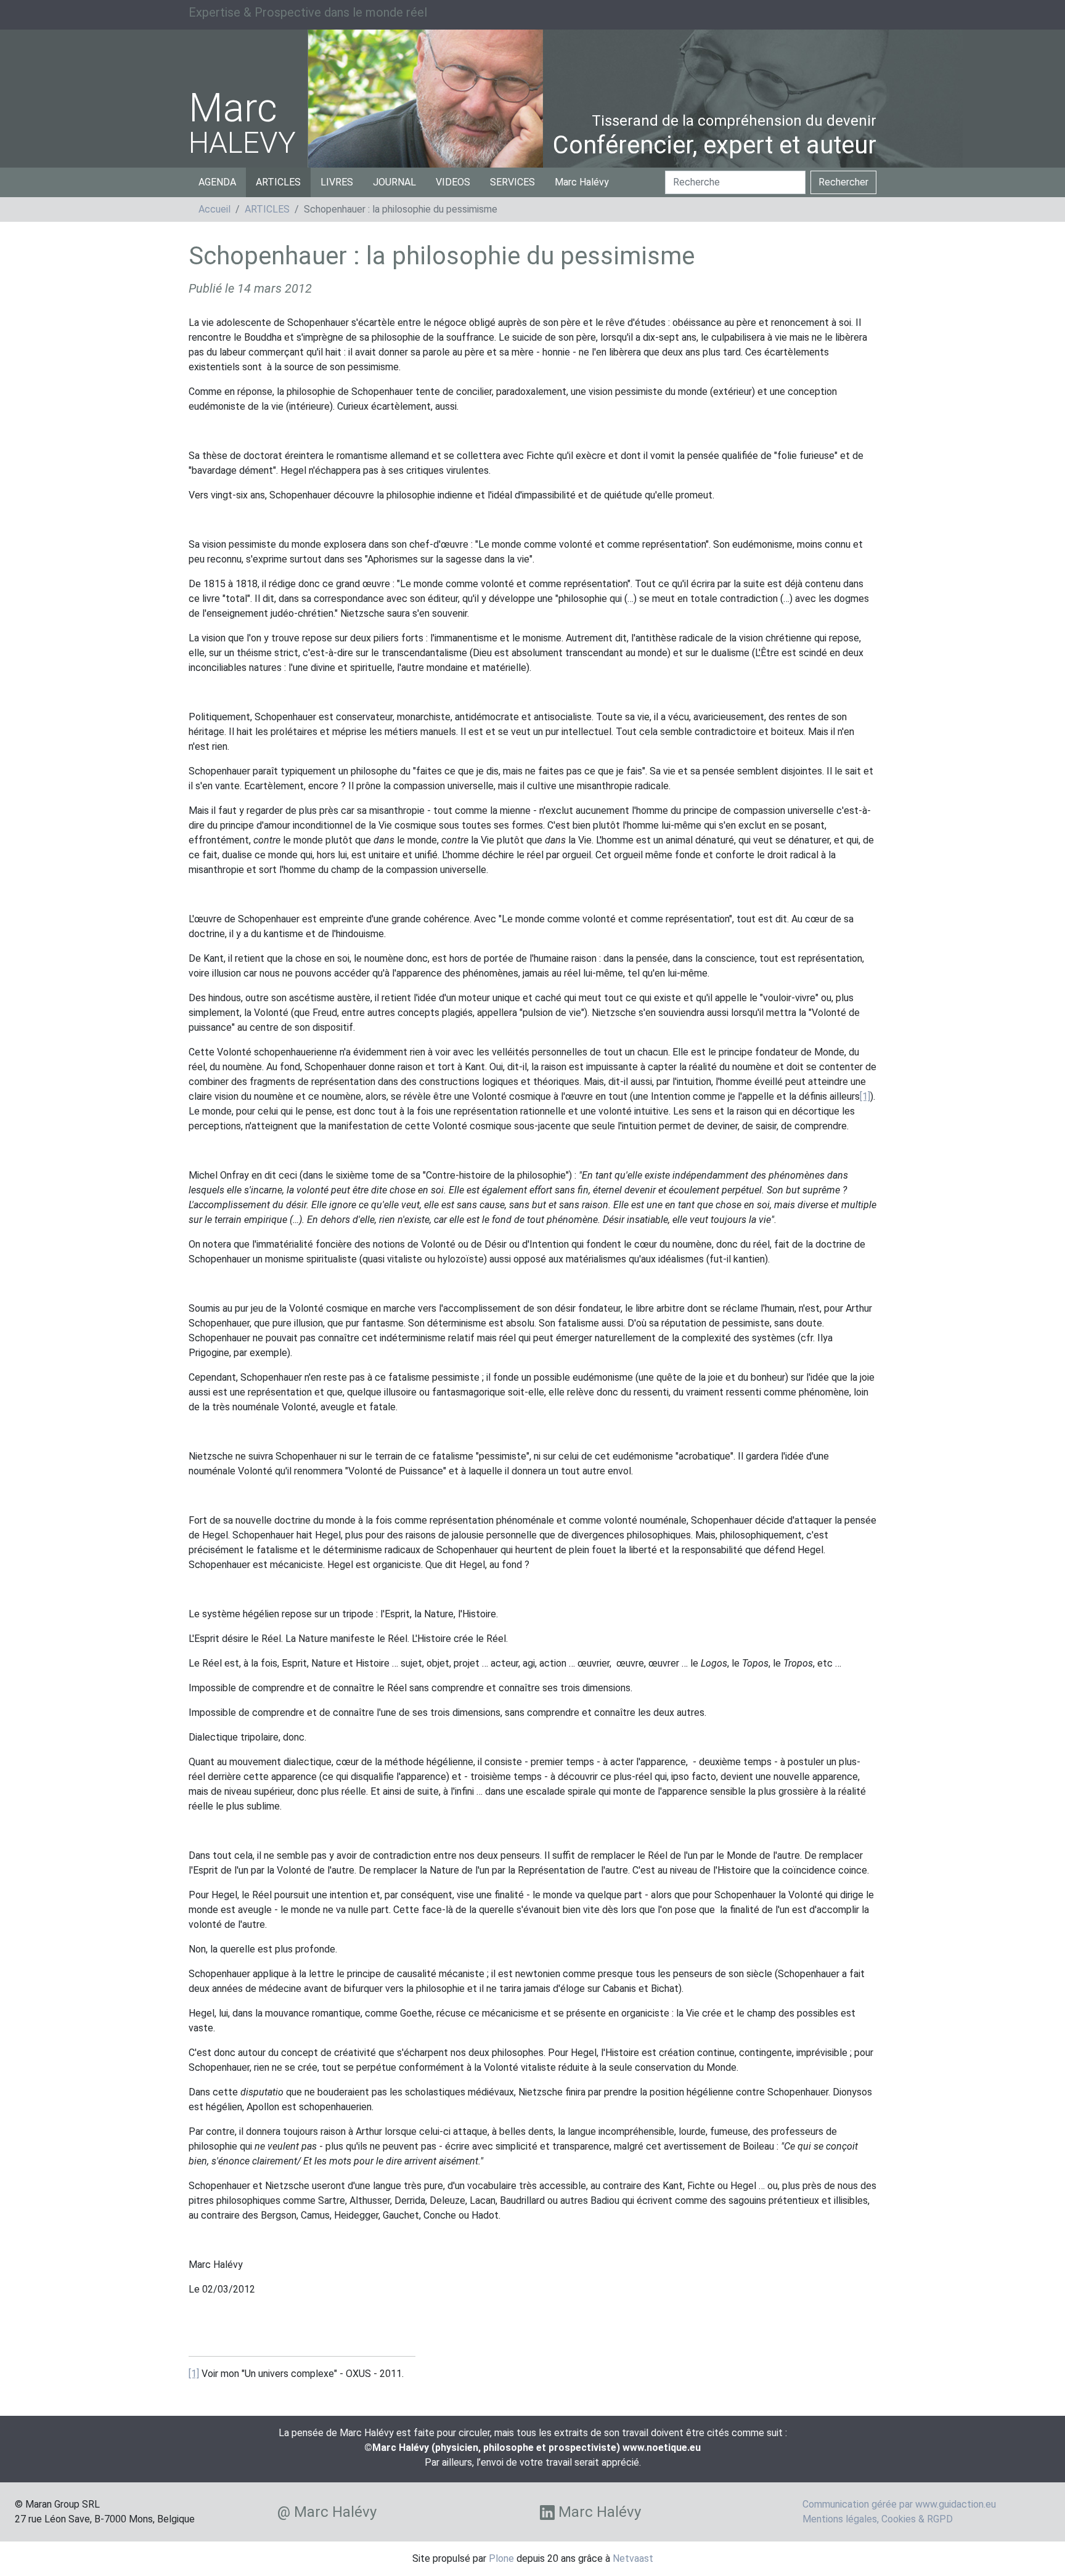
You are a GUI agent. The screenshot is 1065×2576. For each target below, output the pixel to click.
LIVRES (337, 182)
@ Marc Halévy (327, 2512)
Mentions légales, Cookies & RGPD (878, 2519)
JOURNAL (394, 182)
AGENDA (217, 182)
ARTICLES (278, 182)
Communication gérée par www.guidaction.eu (899, 2504)
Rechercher (843, 182)
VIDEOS (453, 182)
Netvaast (633, 2558)
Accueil (214, 209)
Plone (501, 2558)
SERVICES (512, 182)
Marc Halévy (582, 182)
